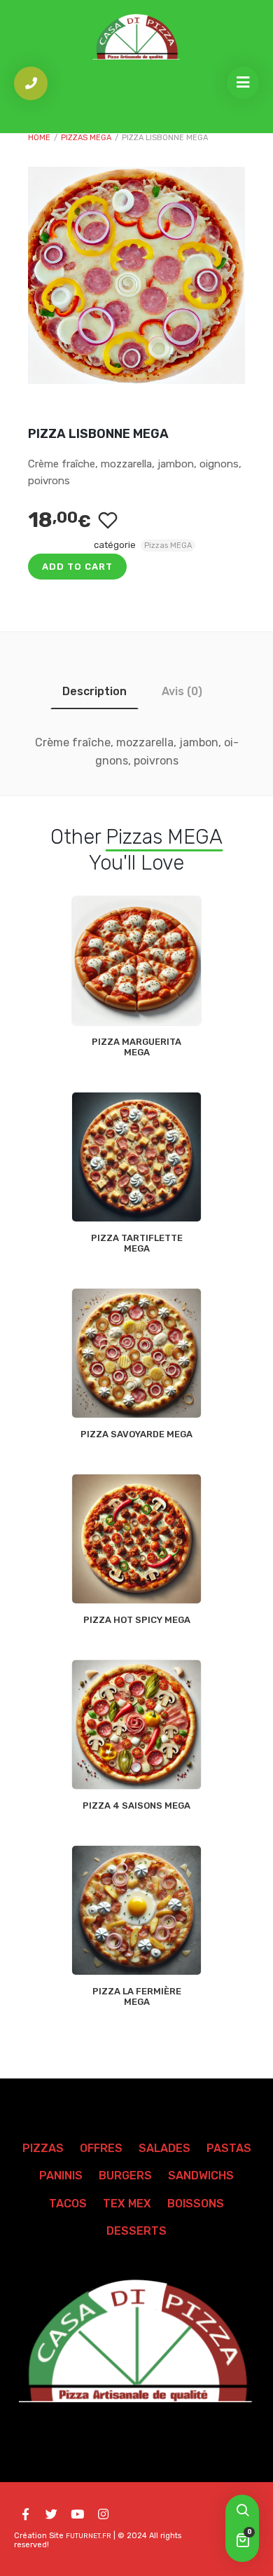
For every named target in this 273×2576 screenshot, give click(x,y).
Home (39, 138)
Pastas (229, 2148)
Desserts (136, 2231)
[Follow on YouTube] (77, 2514)
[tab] (94, 691)
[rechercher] (242, 2512)
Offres (101, 2148)
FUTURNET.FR (89, 2536)
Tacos (68, 2204)
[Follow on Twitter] (51, 2514)
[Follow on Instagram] (103, 2514)
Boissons (196, 2204)
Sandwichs (201, 2176)
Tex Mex (127, 2204)
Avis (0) (182, 691)
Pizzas (43, 2148)
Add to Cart (77, 567)
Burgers (125, 2176)
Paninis (61, 2176)
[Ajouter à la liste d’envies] (107, 520)
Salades (164, 2148)
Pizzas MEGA (86, 138)
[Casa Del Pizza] (136, 37)
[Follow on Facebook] (25, 2514)
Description (94, 691)
